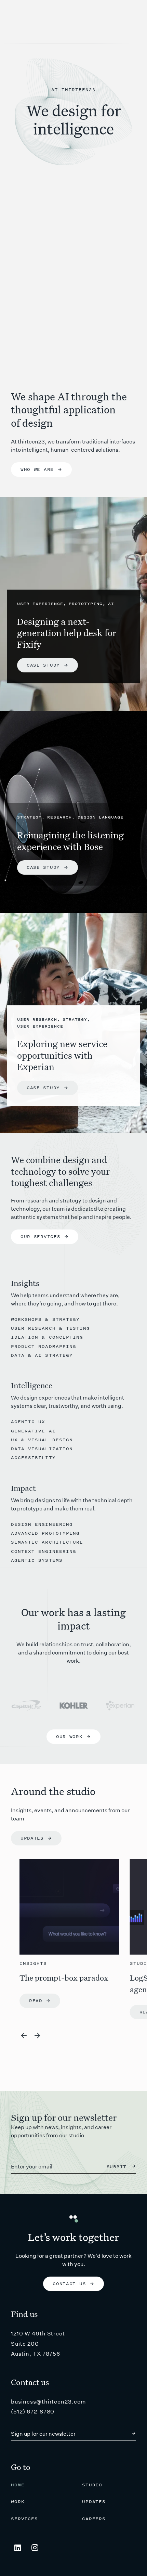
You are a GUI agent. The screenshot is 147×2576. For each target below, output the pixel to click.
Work (18, 2502)
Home (18, 2485)
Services (24, 2519)
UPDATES (94, 2502)
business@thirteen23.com (49, 2402)
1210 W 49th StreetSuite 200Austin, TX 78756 (38, 2344)
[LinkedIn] (18, 2548)
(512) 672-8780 (33, 2412)
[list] (78, 1939)
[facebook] (35, 2548)
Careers (94, 2519)
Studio (92, 2485)
